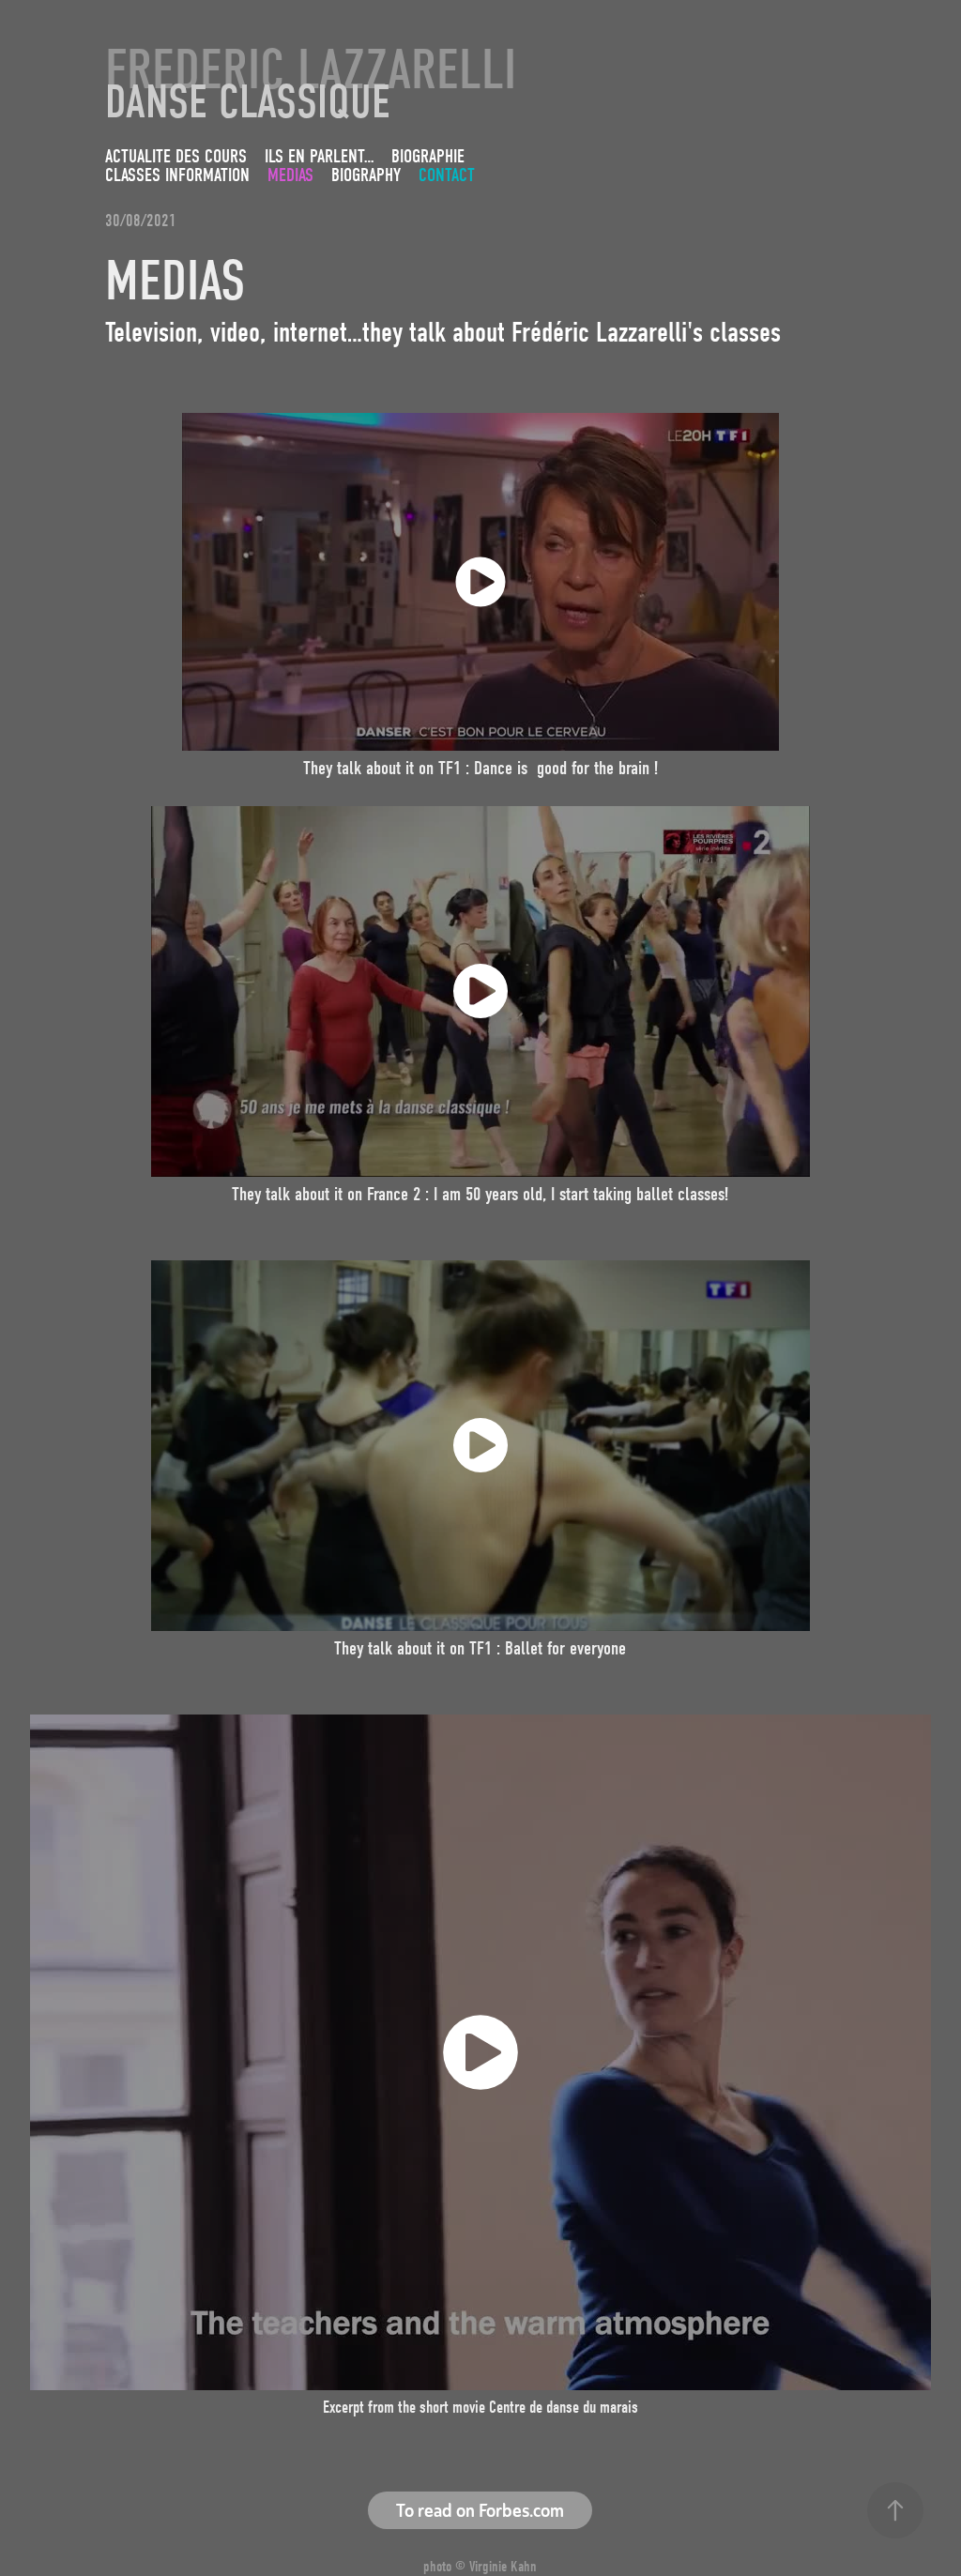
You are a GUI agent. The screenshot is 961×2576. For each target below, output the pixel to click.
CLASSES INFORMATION (177, 175)
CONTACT (447, 175)
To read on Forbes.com (480, 2510)
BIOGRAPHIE (428, 156)
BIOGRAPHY (366, 175)
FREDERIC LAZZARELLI (311, 70)
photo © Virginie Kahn (480, 2567)
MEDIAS (290, 175)
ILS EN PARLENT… (319, 156)
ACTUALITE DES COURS (176, 156)
